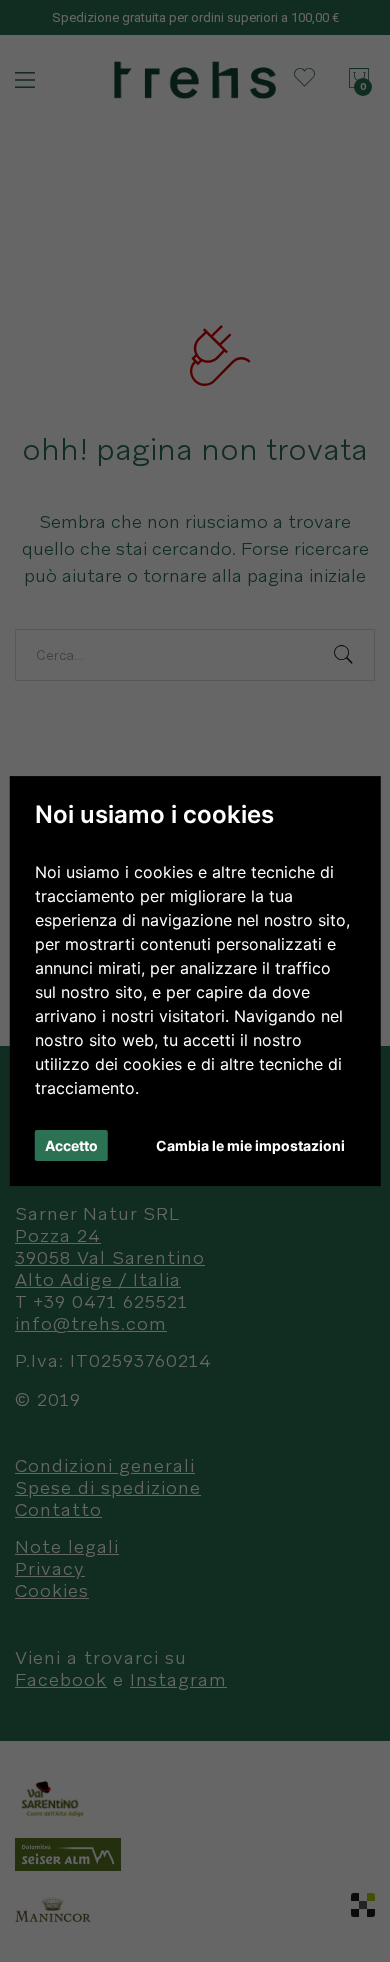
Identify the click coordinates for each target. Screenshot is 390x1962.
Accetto (71, 1145)
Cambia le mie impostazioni (250, 1145)
